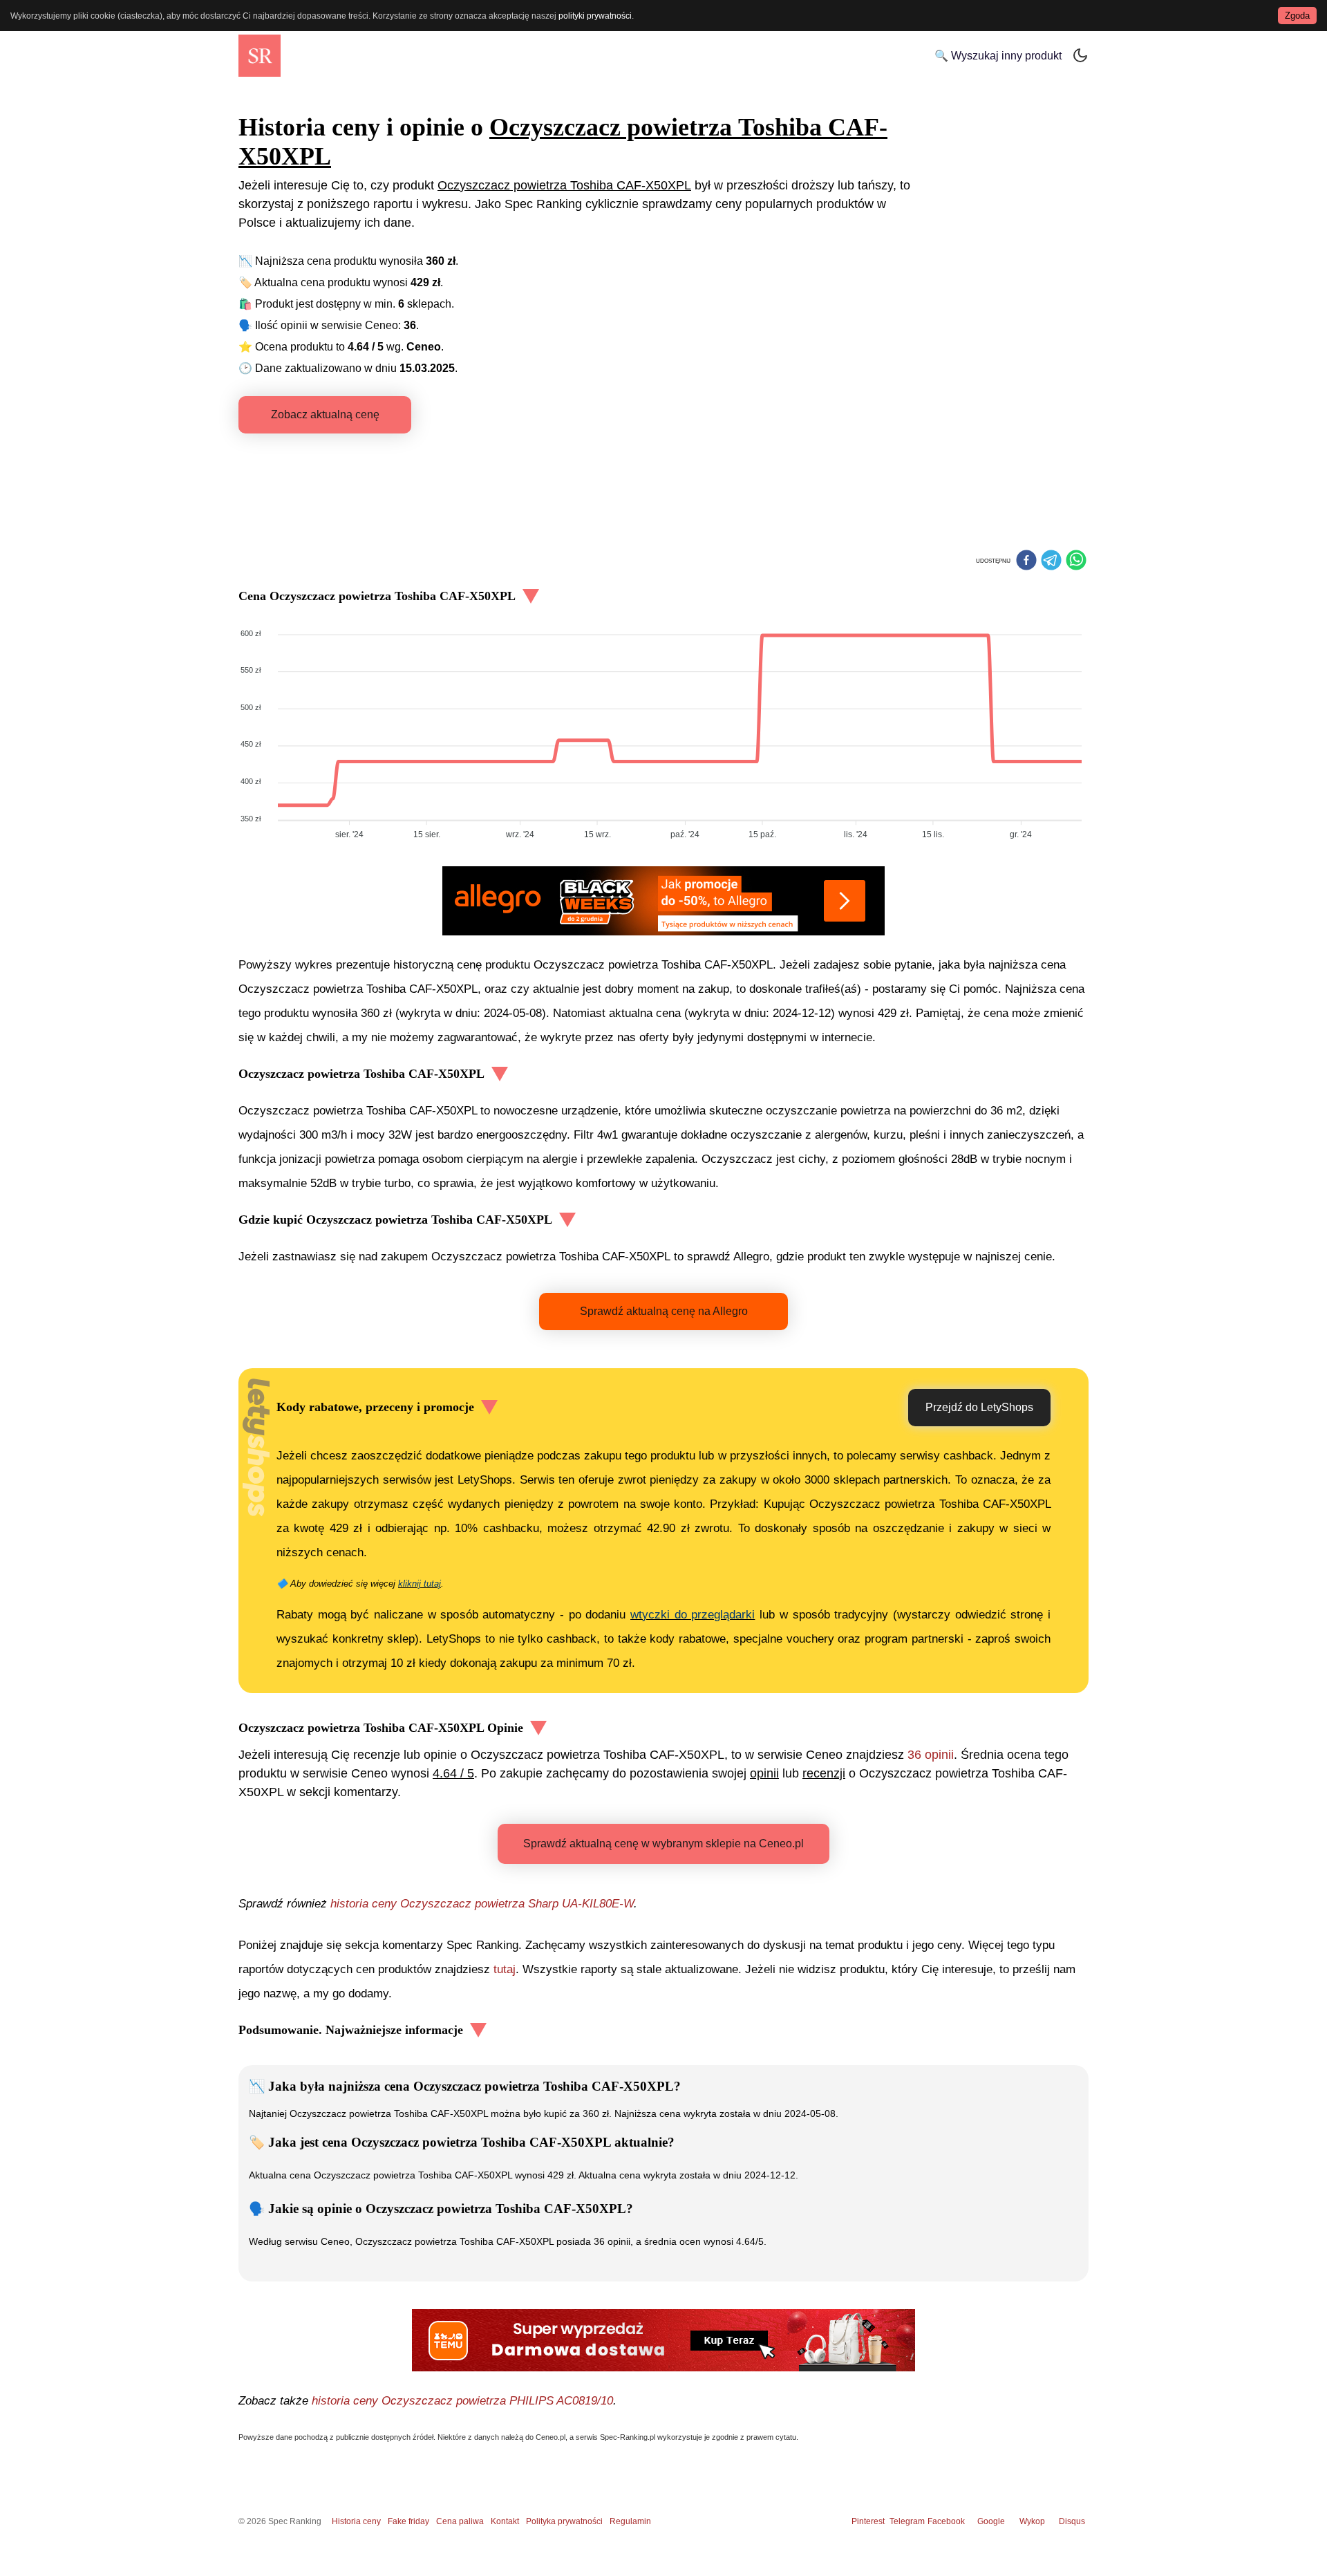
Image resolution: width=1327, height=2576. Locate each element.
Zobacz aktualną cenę (325, 414)
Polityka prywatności (564, 2521)
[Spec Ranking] (260, 56)
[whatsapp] (1076, 561)
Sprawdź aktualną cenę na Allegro (664, 1311)
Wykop (1032, 2521)
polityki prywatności (595, 16)
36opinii (931, 1755)
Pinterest (868, 2521)
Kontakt (505, 2521)
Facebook (948, 2521)
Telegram (908, 2521)
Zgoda (1297, 16)
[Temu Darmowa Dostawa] (663, 2340)
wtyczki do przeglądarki (693, 1615)
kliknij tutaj (420, 1584)
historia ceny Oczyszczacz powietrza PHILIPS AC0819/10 (462, 2401)
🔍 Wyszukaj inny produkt (998, 56)
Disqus (1072, 2521)
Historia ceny (356, 2521)
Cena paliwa (460, 2521)
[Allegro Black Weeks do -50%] (663, 901)
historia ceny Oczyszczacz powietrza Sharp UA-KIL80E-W (482, 1904)
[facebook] (1026, 561)
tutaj (505, 1969)
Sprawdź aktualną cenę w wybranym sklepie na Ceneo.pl (663, 1844)
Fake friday (408, 2521)
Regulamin (630, 2521)
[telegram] (1051, 561)
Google (991, 2521)
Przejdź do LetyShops (979, 1407)
